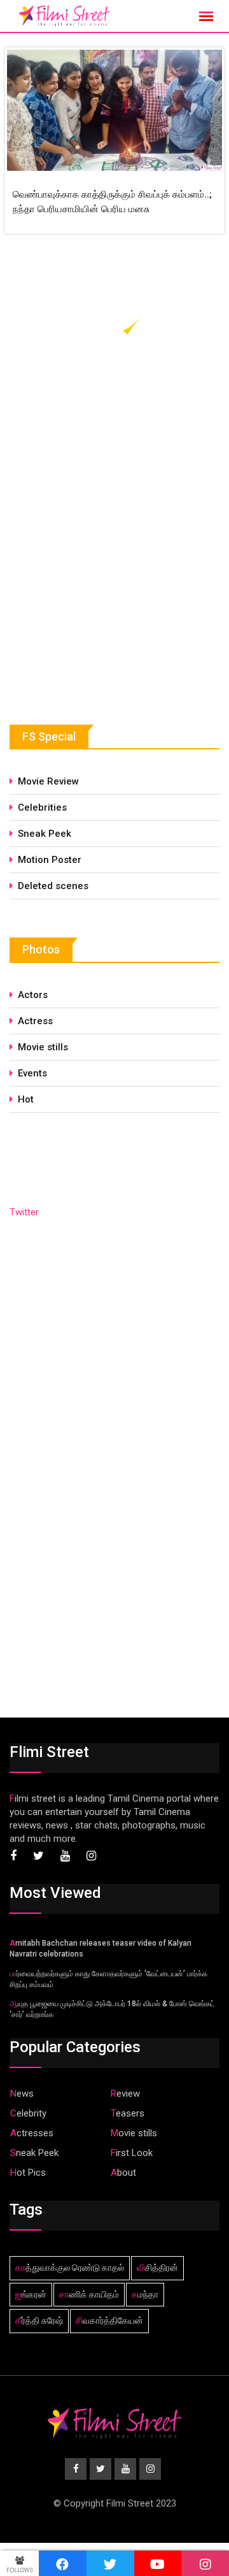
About (123, 2173)
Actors (33, 995)
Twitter (24, 1212)
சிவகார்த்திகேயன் (109, 2320)
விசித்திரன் (157, 2268)
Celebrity (28, 2113)
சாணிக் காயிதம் (89, 2294)
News (22, 2094)
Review (125, 2094)
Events (32, 1073)
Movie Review (48, 781)
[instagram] (205, 2563)
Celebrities (42, 807)
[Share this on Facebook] (63, 2563)
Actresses (32, 2133)
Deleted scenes (53, 886)
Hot (26, 1099)
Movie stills (43, 1047)
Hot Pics (28, 2173)
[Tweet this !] (110, 2563)
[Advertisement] (105, 590)
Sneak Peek (45, 834)
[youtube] (158, 2563)
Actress (35, 1021)
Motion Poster (50, 860)
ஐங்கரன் (31, 2294)
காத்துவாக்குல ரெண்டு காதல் (70, 2268)
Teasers (128, 2113)
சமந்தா (145, 2294)
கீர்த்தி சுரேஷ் (39, 2320)
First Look (132, 2153)
